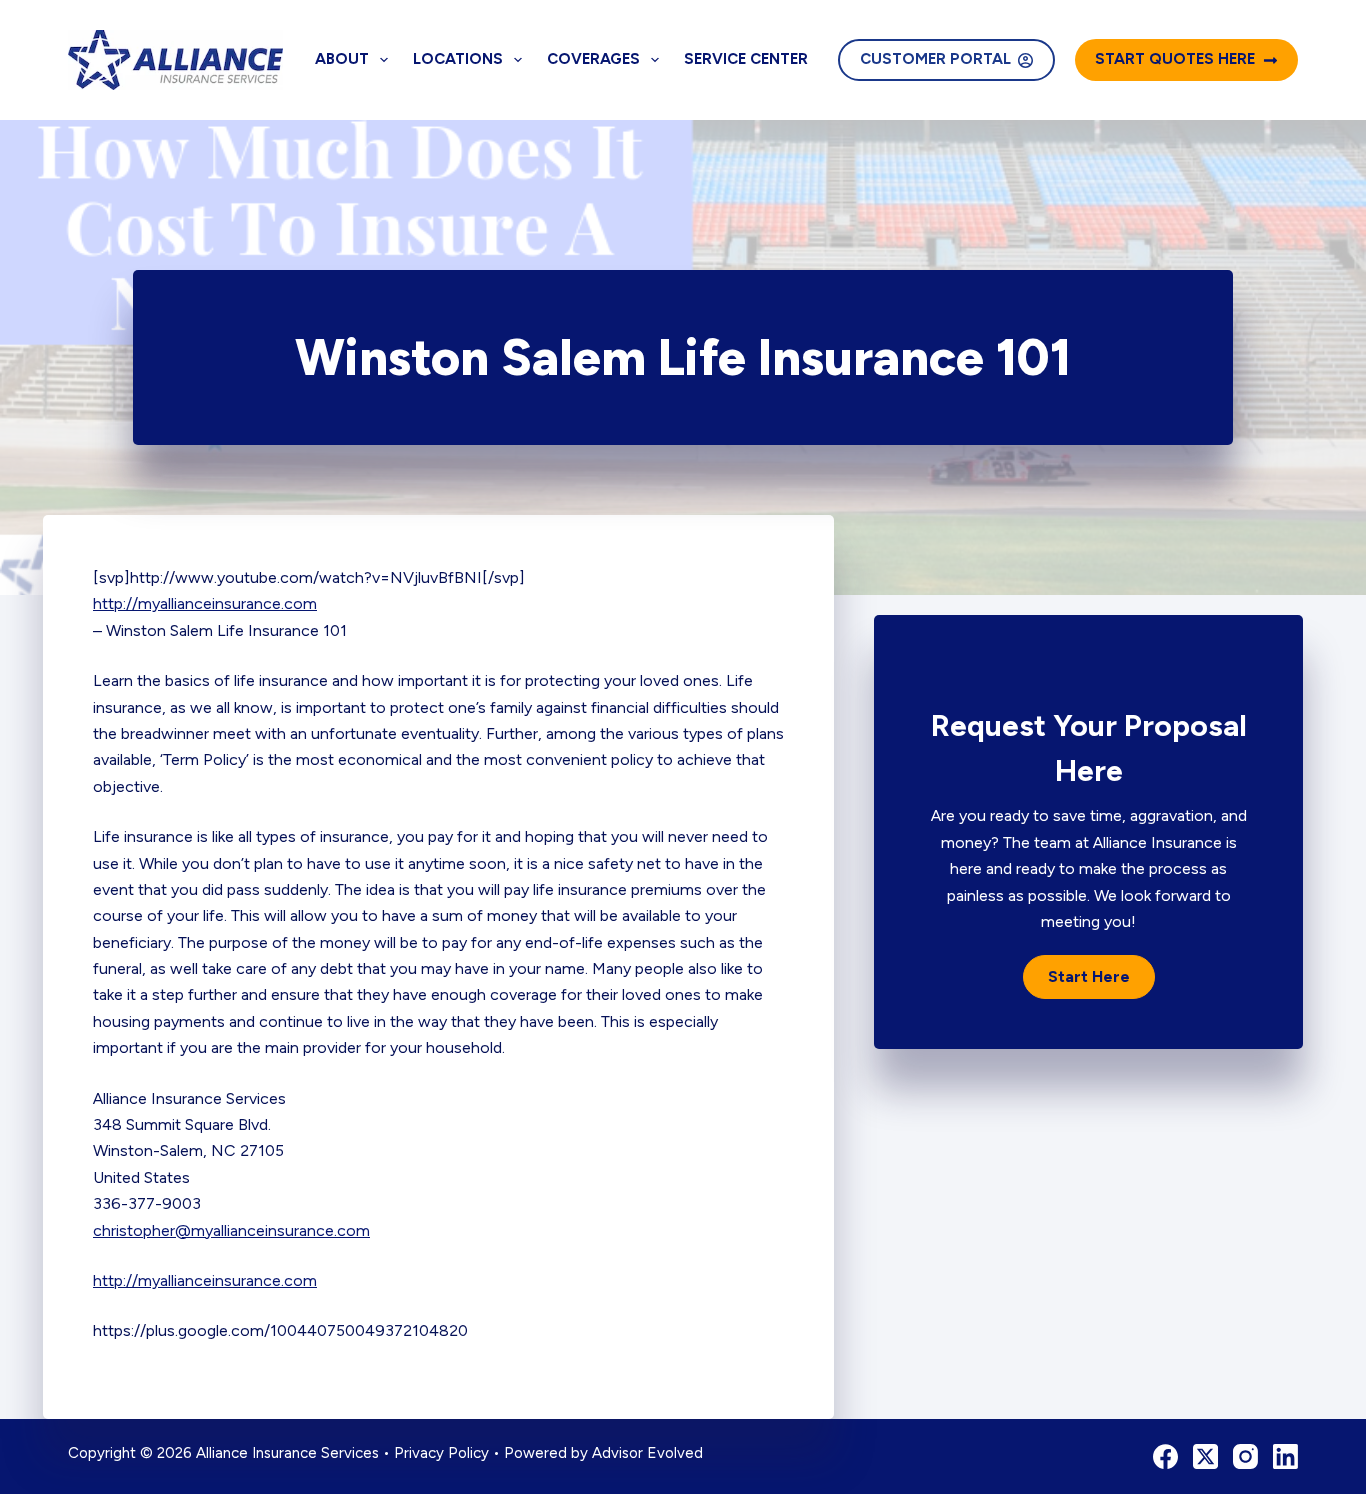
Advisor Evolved (647, 1453)
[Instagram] (1245, 1456)
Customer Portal (935, 59)
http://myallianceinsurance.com (205, 603)
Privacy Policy (441, 1453)
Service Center (746, 59)
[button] (1089, 977)
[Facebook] (1165, 1456)
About (342, 59)
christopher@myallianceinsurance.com (231, 1230)
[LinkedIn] (1285, 1456)
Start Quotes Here (1175, 59)
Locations (458, 59)
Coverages (593, 59)
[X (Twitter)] (1205, 1456)
